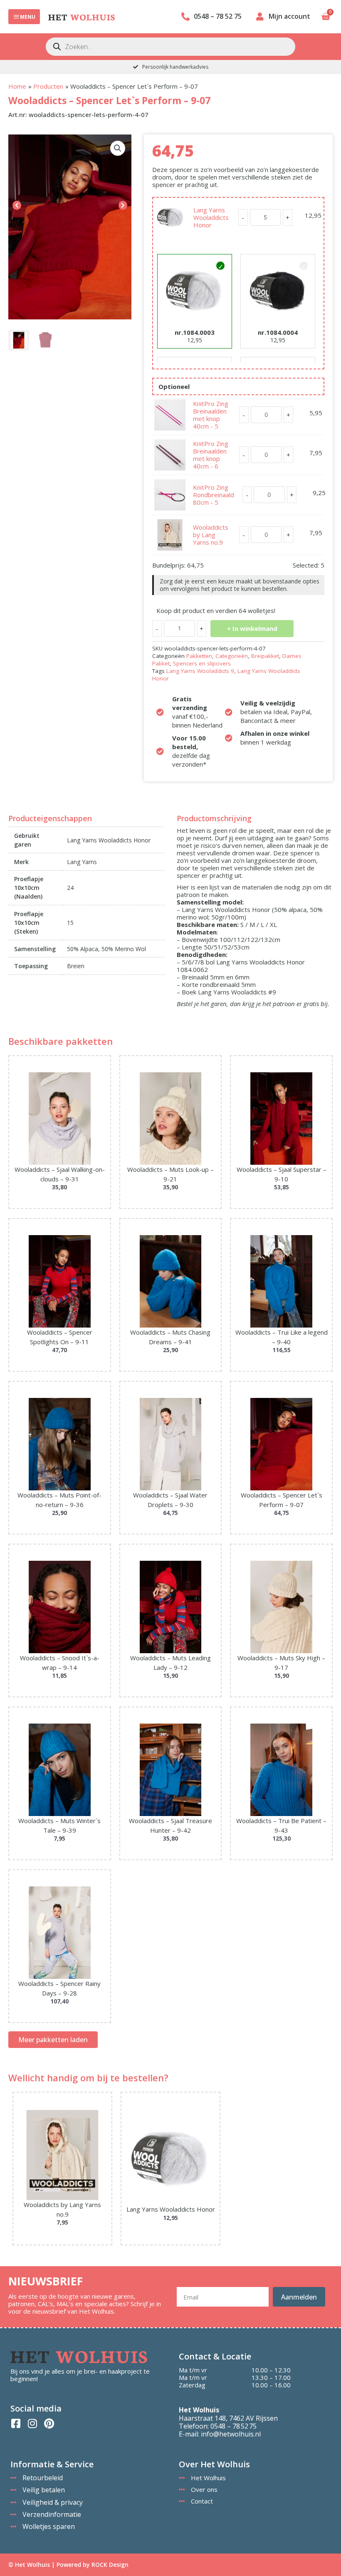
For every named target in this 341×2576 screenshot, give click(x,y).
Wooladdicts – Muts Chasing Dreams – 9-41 (170, 1337)
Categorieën (232, 656)
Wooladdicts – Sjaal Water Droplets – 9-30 (170, 1500)
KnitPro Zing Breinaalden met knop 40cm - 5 (211, 415)
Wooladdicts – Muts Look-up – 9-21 (170, 1174)
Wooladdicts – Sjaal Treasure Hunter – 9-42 (170, 1825)
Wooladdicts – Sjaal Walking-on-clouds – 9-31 (60, 1174)
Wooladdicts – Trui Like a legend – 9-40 (282, 1337)
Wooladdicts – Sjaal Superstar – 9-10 (282, 1174)
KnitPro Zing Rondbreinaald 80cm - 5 (214, 495)
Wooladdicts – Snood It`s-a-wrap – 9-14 (60, 1663)
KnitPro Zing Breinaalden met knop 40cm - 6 (211, 455)
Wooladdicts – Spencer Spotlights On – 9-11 (60, 1337)
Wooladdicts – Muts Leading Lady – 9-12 (170, 1663)
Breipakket (265, 656)
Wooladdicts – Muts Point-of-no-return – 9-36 (59, 1500)
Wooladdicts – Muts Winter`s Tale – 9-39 (59, 1825)
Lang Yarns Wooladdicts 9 (200, 671)
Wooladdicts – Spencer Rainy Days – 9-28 (59, 1988)
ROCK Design (110, 2565)
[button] (118, 148)
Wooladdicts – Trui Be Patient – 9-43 (281, 1825)
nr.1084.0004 (278, 332)
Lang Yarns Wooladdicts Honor (211, 217)
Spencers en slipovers (202, 663)
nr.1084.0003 (195, 332)
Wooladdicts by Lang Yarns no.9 (211, 535)
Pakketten (199, 656)
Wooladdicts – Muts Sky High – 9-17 (281, 1663)
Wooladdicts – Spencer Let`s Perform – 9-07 (282, 1500)
